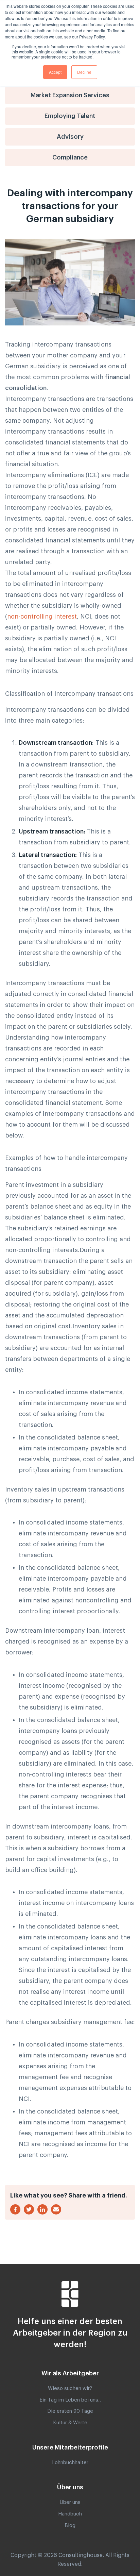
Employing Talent (70, 116)
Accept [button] (55, 72)
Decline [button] (84, 72)
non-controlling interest (42, 617)
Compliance (70, 157)
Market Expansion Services (70, 95)
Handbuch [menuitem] (70, 2514)
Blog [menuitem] (70, 2526)
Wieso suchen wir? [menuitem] (70, 2388)
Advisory (70, 137)
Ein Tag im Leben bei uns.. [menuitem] (70, 2400)
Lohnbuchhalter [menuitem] (70, 2463)
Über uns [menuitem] (70, 2502)
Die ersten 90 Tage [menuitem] (70, 2411)
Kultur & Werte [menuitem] (70, 2423)
